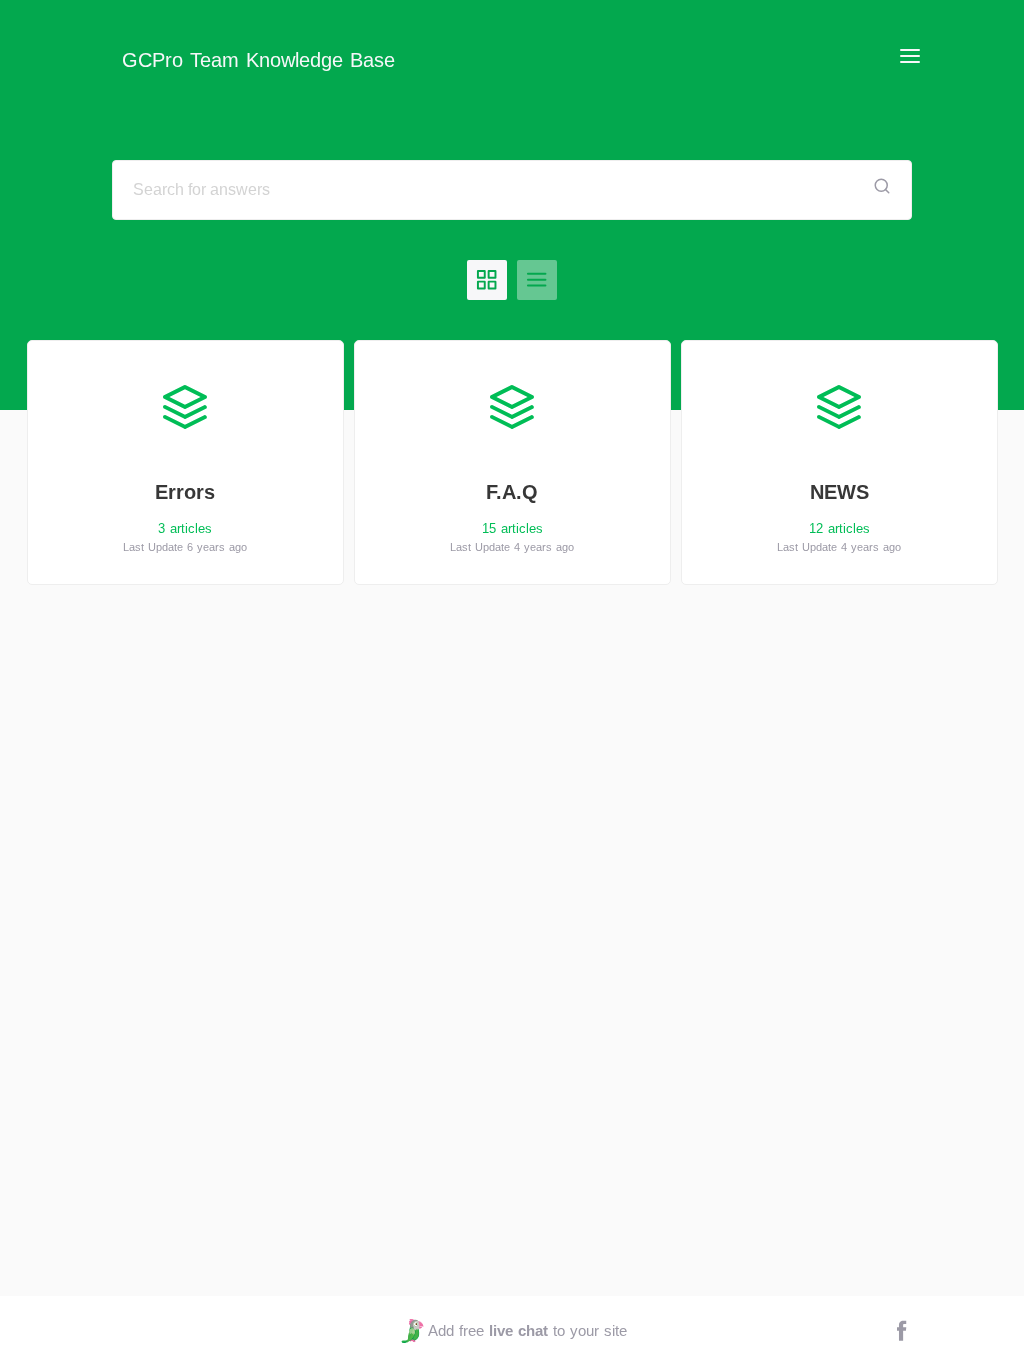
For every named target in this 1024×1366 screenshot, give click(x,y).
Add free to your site (527, 1330)
